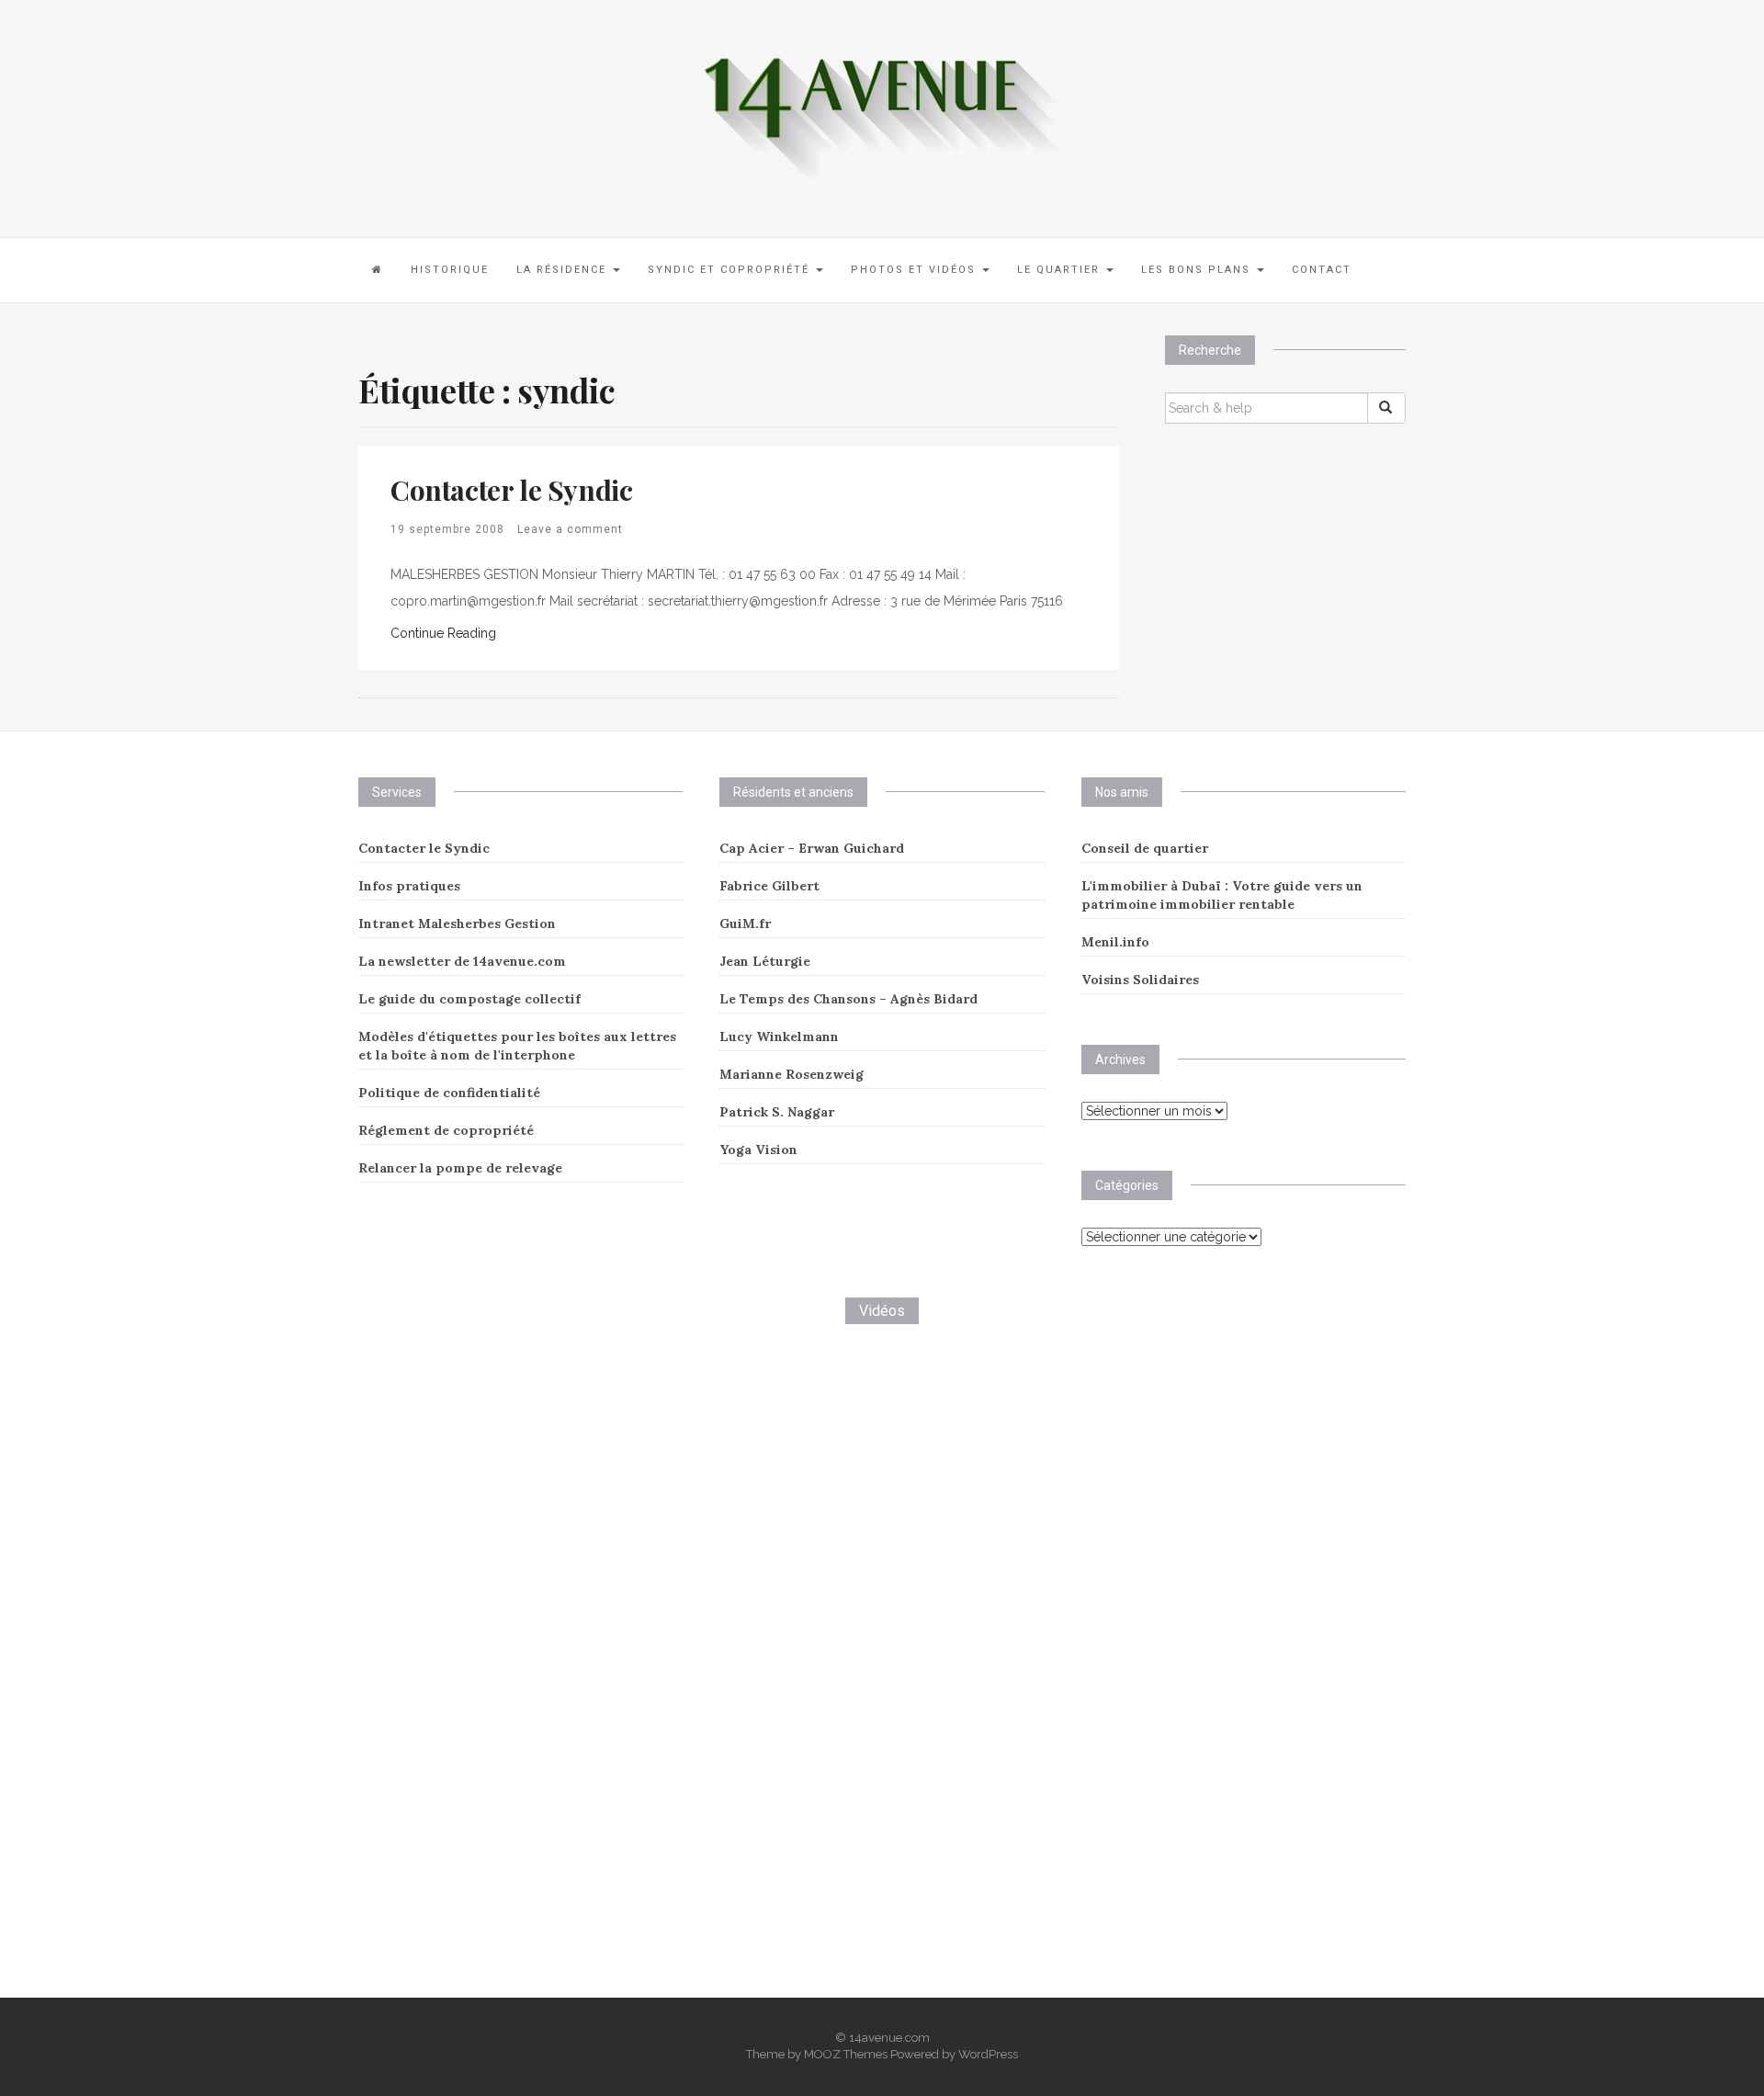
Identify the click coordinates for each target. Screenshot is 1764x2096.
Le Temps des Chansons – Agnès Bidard (848, 999)
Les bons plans (1198, 270)
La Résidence (564, 270)
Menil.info (1115, 942)
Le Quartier (1061, 270)
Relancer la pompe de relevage (460, 1168)
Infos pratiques (409, 886)
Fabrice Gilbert (769, 886)
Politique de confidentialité (449, 1093)
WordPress (988, 2054)
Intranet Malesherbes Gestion (457, 923)
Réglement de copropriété (446, 1130)
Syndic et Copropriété (731, 270)
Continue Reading (443, 633)
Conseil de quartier (1145, 848)
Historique (450, 270)
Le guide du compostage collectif (469, 999)
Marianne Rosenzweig (792, 1074)
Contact (1322, 270)
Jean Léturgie (765, 961)
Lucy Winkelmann (779, 1037)
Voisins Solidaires (1140, 980)
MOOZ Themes (846, 2054)
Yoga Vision (758, 1150)
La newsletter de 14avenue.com (462, 961)
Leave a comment (570, 529)
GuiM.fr (745, 923)
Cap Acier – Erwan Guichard (812, 848)
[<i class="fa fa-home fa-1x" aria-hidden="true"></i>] (378, 270)
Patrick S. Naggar (777, 1112)
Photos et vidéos (916, 270)
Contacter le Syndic (511, 490)
